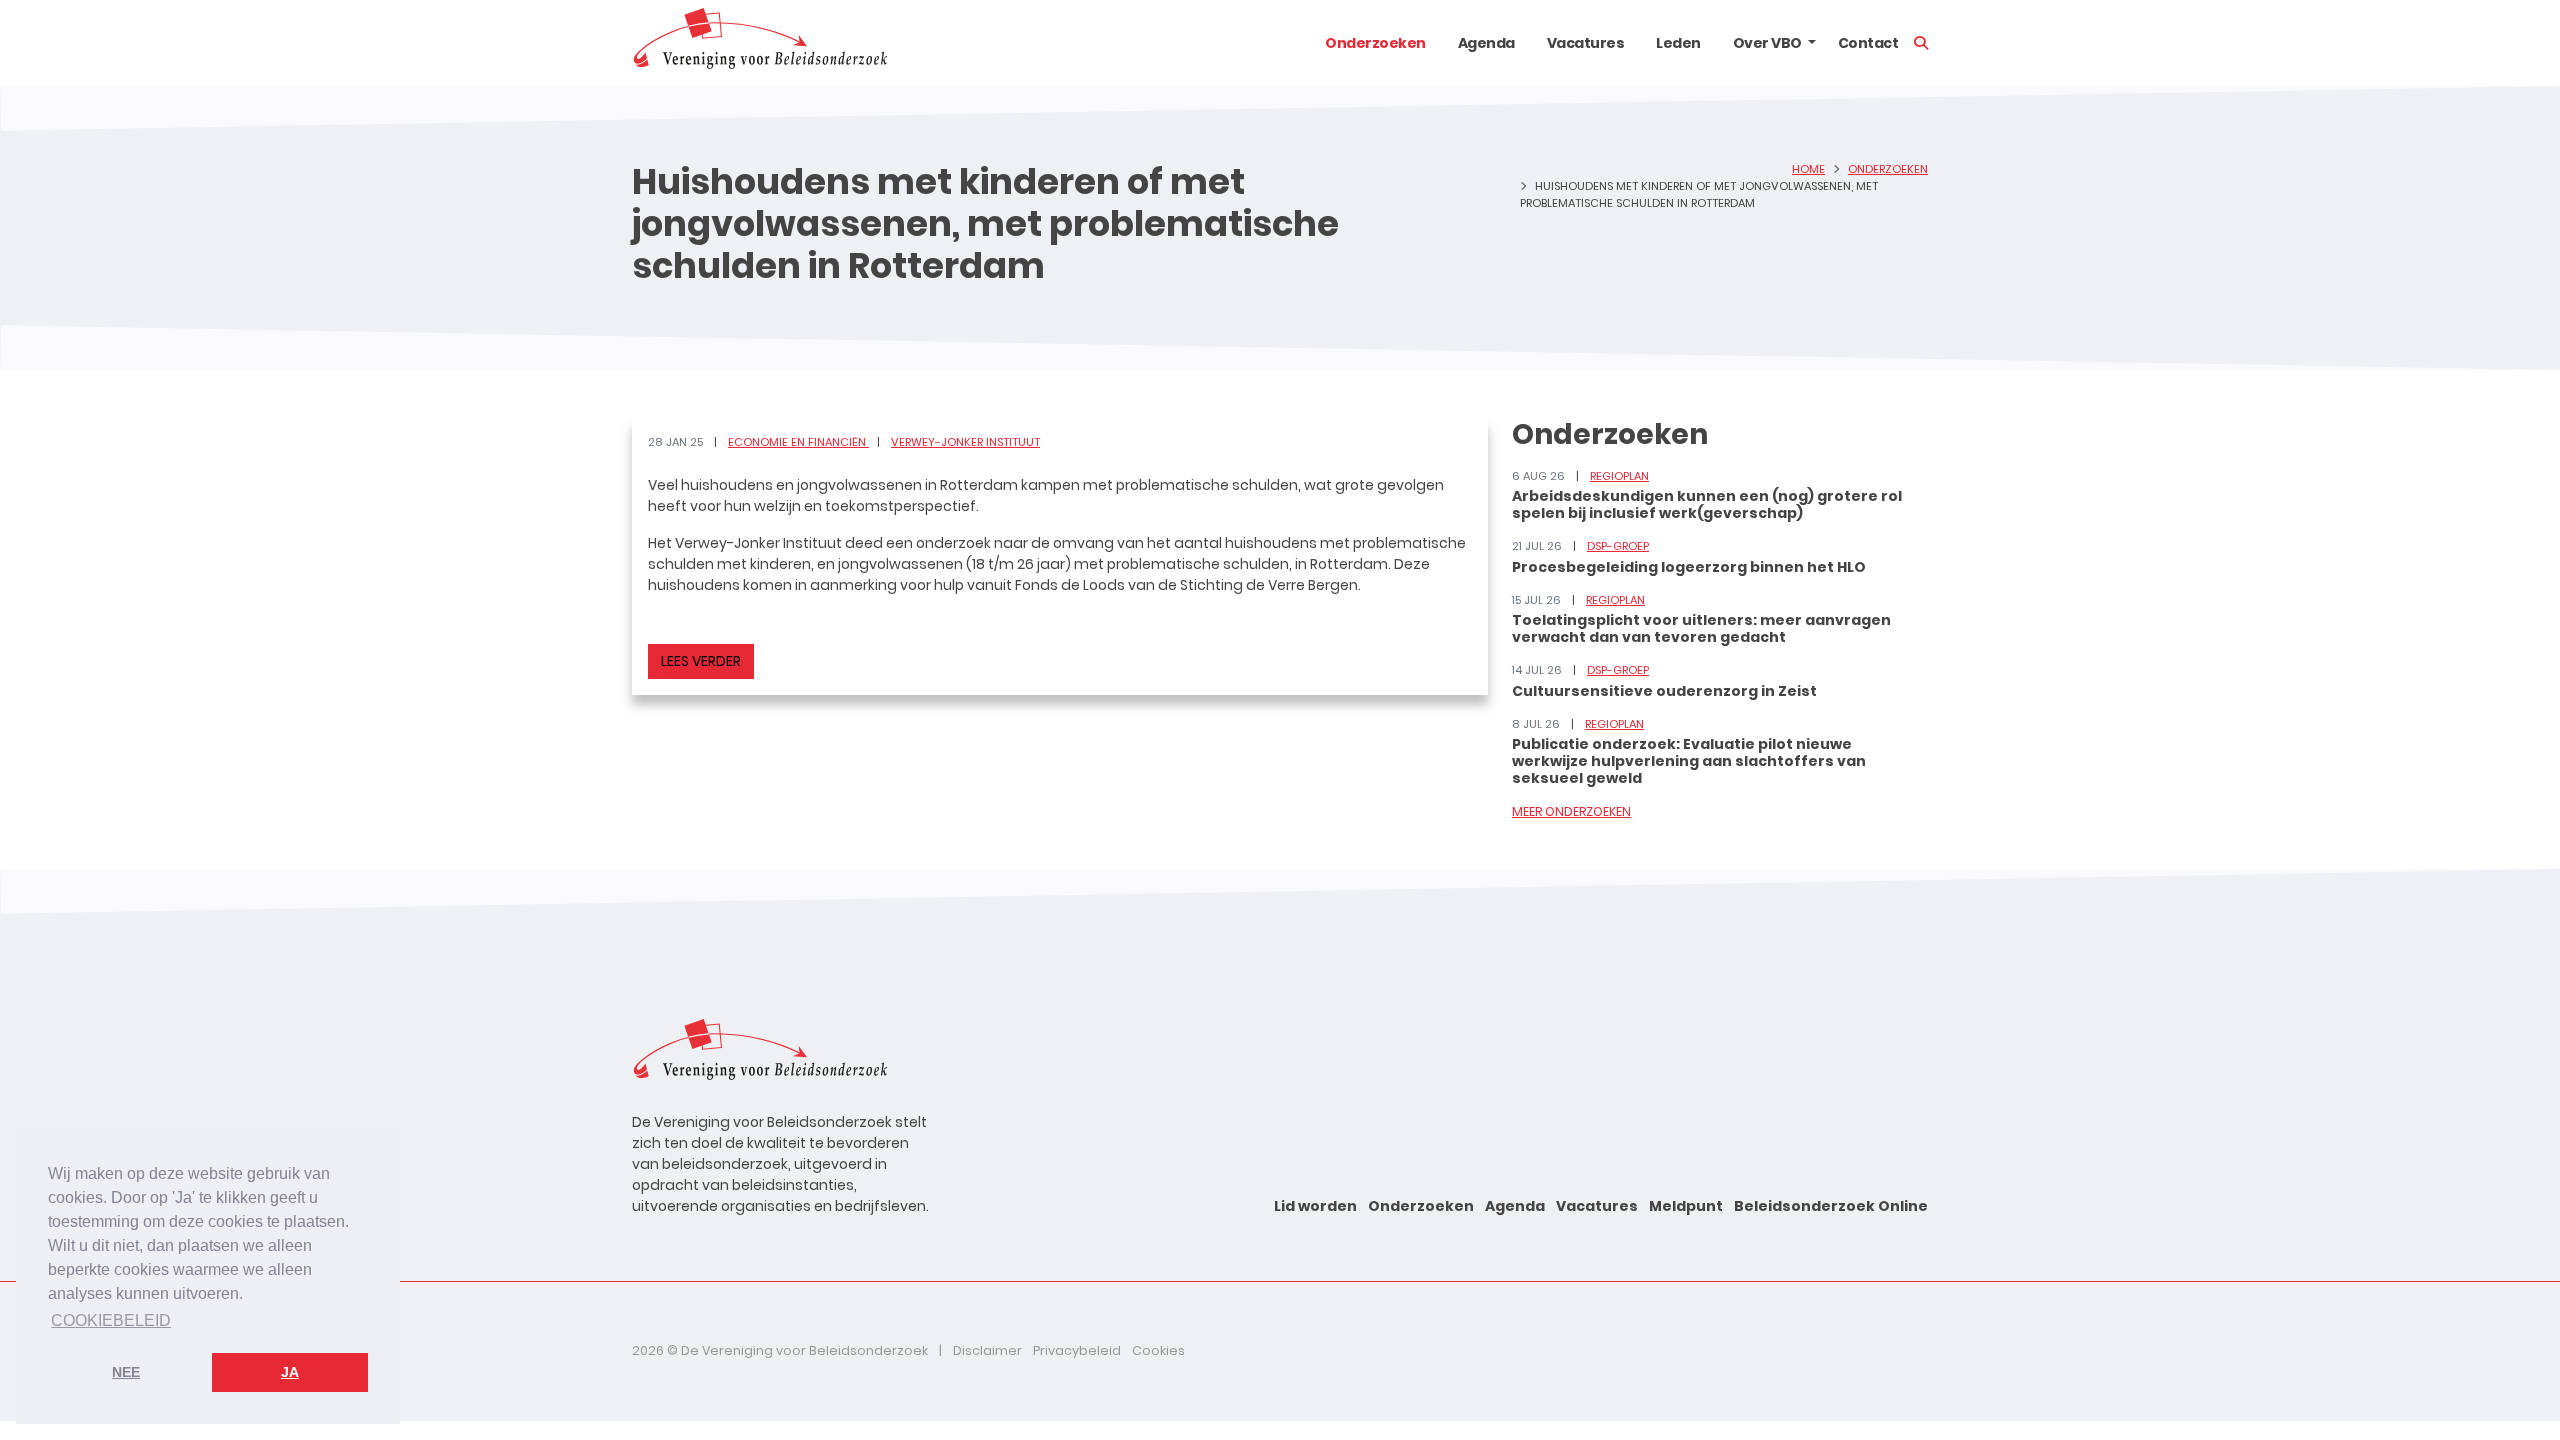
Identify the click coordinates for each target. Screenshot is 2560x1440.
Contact (1868, 43)
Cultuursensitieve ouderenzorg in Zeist (1664, 691)
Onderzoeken (1375, 43)
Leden (1678, 43)
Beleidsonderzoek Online (1831, 1206)
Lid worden (1315, 1206)
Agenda (1486, 43)
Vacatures (1586, 43)
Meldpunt (1686, 1206)
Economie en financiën (798, 442)
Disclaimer (987, 1350)
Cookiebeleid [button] (111, 1320)
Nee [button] (126, 1372)
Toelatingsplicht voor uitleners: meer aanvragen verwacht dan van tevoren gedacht (1701, 628)
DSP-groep (1618, 546)
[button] (1812, 43)
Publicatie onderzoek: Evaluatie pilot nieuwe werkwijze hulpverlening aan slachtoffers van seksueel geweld (1689, 761)
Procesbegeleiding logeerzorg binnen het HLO (1689, 567)
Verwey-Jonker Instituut (965, 442)
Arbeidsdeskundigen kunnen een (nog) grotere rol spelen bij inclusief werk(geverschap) (1707, 504)
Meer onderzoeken (1571, 811)
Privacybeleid (1077, 1350)
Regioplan (1619, 476)
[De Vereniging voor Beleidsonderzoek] (759, 43)
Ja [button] (290, 1372)
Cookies (1158, 1350)
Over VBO (1767, 43)
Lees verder (701, 661)
